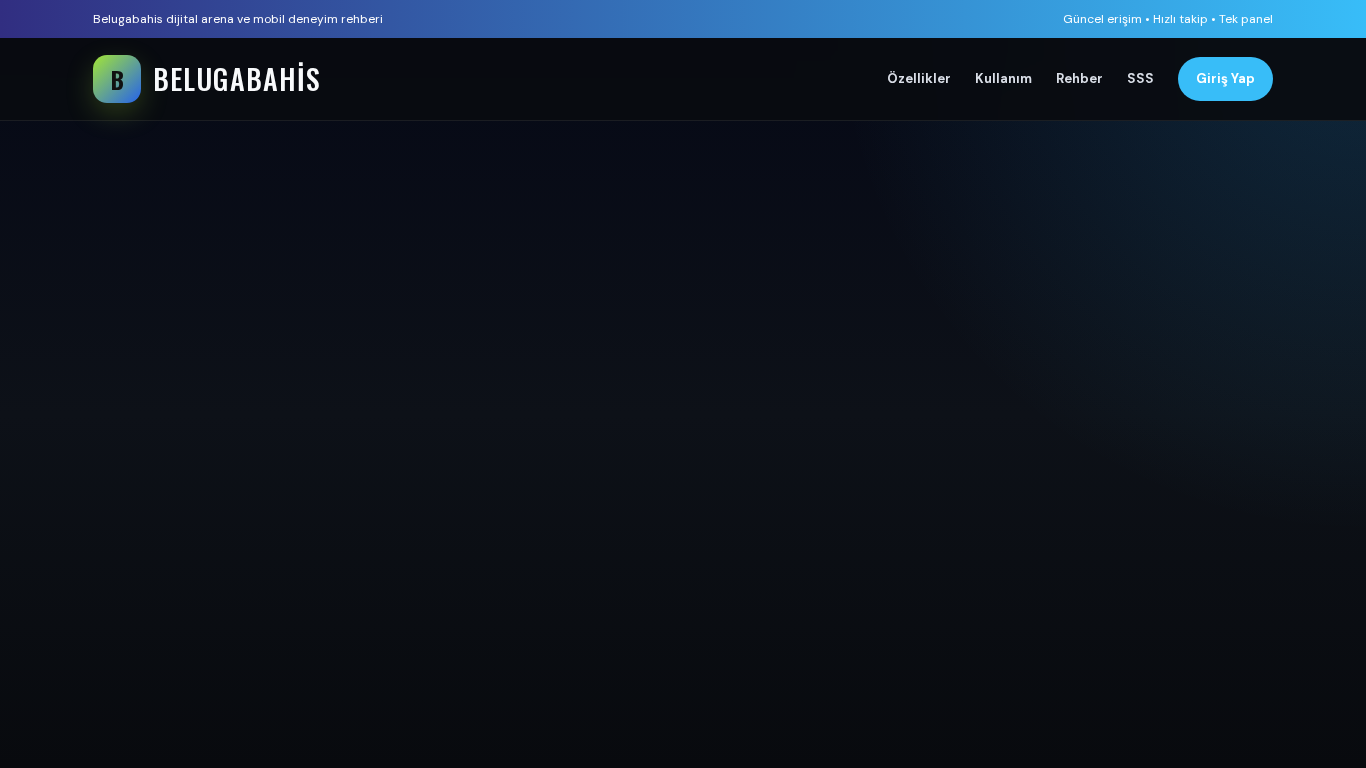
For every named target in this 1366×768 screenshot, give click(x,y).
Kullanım (1003, 78)
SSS (1140, 78)
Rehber (1079, 78)
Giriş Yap (1225, 78)
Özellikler (919, 78)
